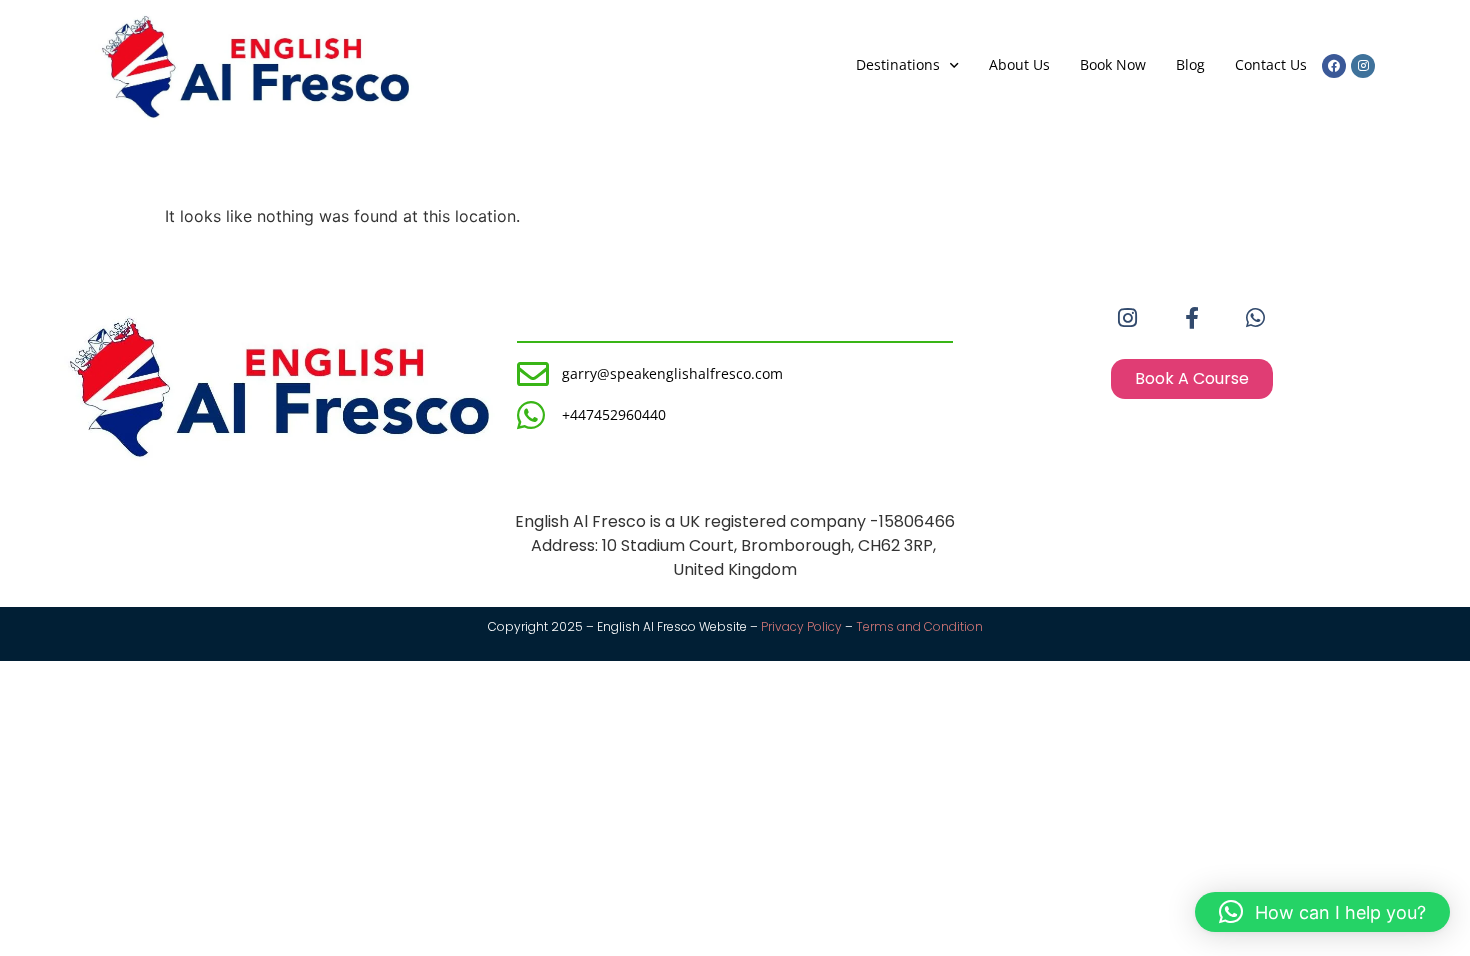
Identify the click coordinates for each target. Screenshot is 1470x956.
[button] (1322, 912)
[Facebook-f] (1192, 318)
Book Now (1113, 64)
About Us (1019, 64)
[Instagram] (1363, 66)
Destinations (898, 64)
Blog (1190, 64)
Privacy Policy (801, 626)
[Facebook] (1334, 66)
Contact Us (1271, 64)
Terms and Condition (919, 626)
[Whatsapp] (1256, 318)
